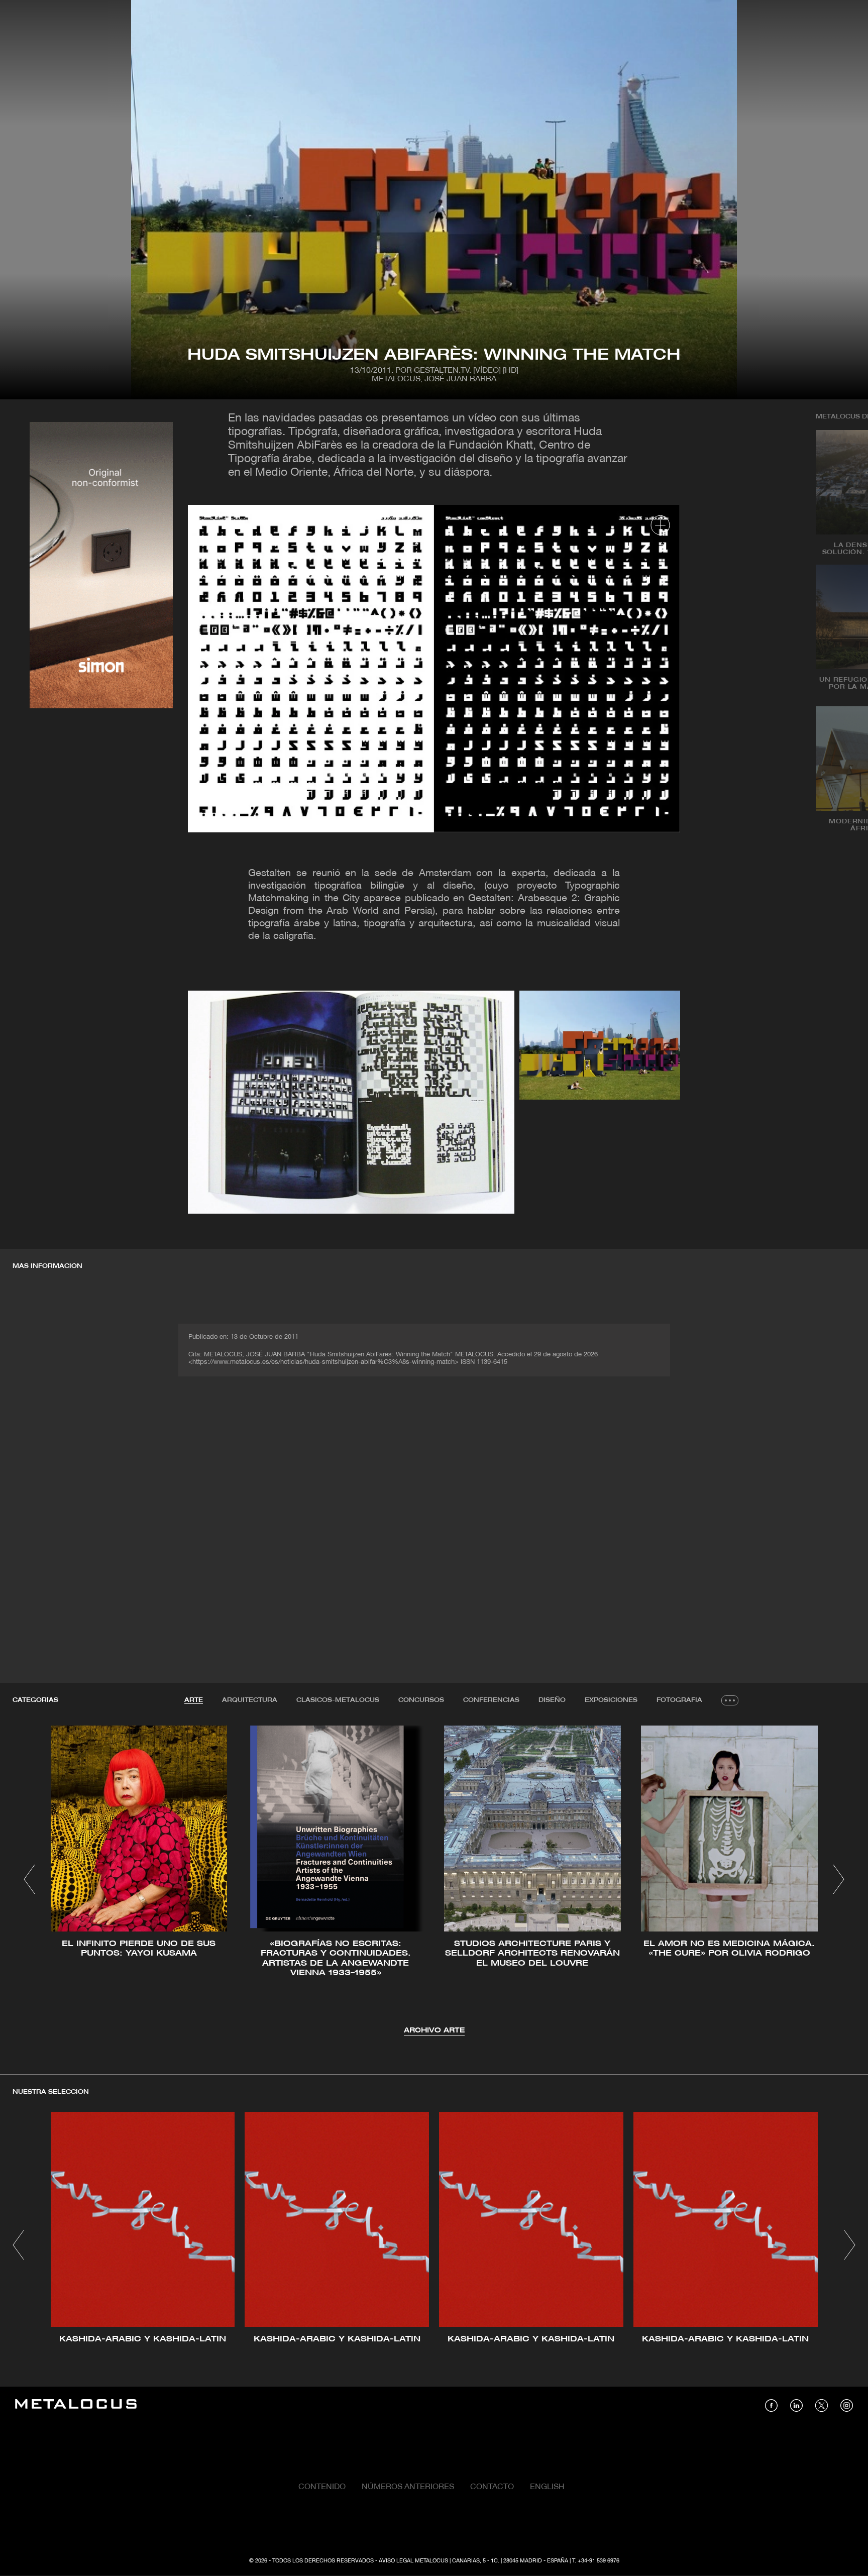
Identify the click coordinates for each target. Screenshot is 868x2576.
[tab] (194, 1700)
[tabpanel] (434, 1881)
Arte (194, 1700)
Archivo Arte (434, 2031)
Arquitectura (250, 1700)
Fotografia (679, 1700)
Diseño (552, 1700)
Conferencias (491, 1700)
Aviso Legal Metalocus (413, 2561)
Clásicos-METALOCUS (338, 1700)
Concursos (421, 1700)
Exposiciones (611, 1700)
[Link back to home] (76, 2405)
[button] (29, 1879)
